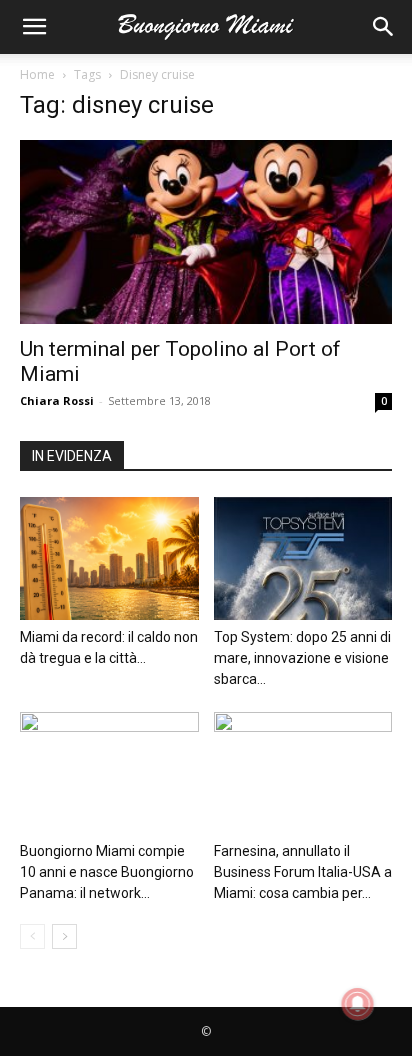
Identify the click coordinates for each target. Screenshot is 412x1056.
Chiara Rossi (57, 400)
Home (37, 74)
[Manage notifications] (358, 1004)
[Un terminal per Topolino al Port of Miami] (206, 232)
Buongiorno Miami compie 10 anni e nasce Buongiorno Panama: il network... (107, 872)
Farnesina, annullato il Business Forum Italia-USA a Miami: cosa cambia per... (303, 872)
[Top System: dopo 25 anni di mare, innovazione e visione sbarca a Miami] (303, 558)
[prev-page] (32, 936)
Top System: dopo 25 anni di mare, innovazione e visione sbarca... (302, 658)
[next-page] (64, 936)
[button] (34, 27)
